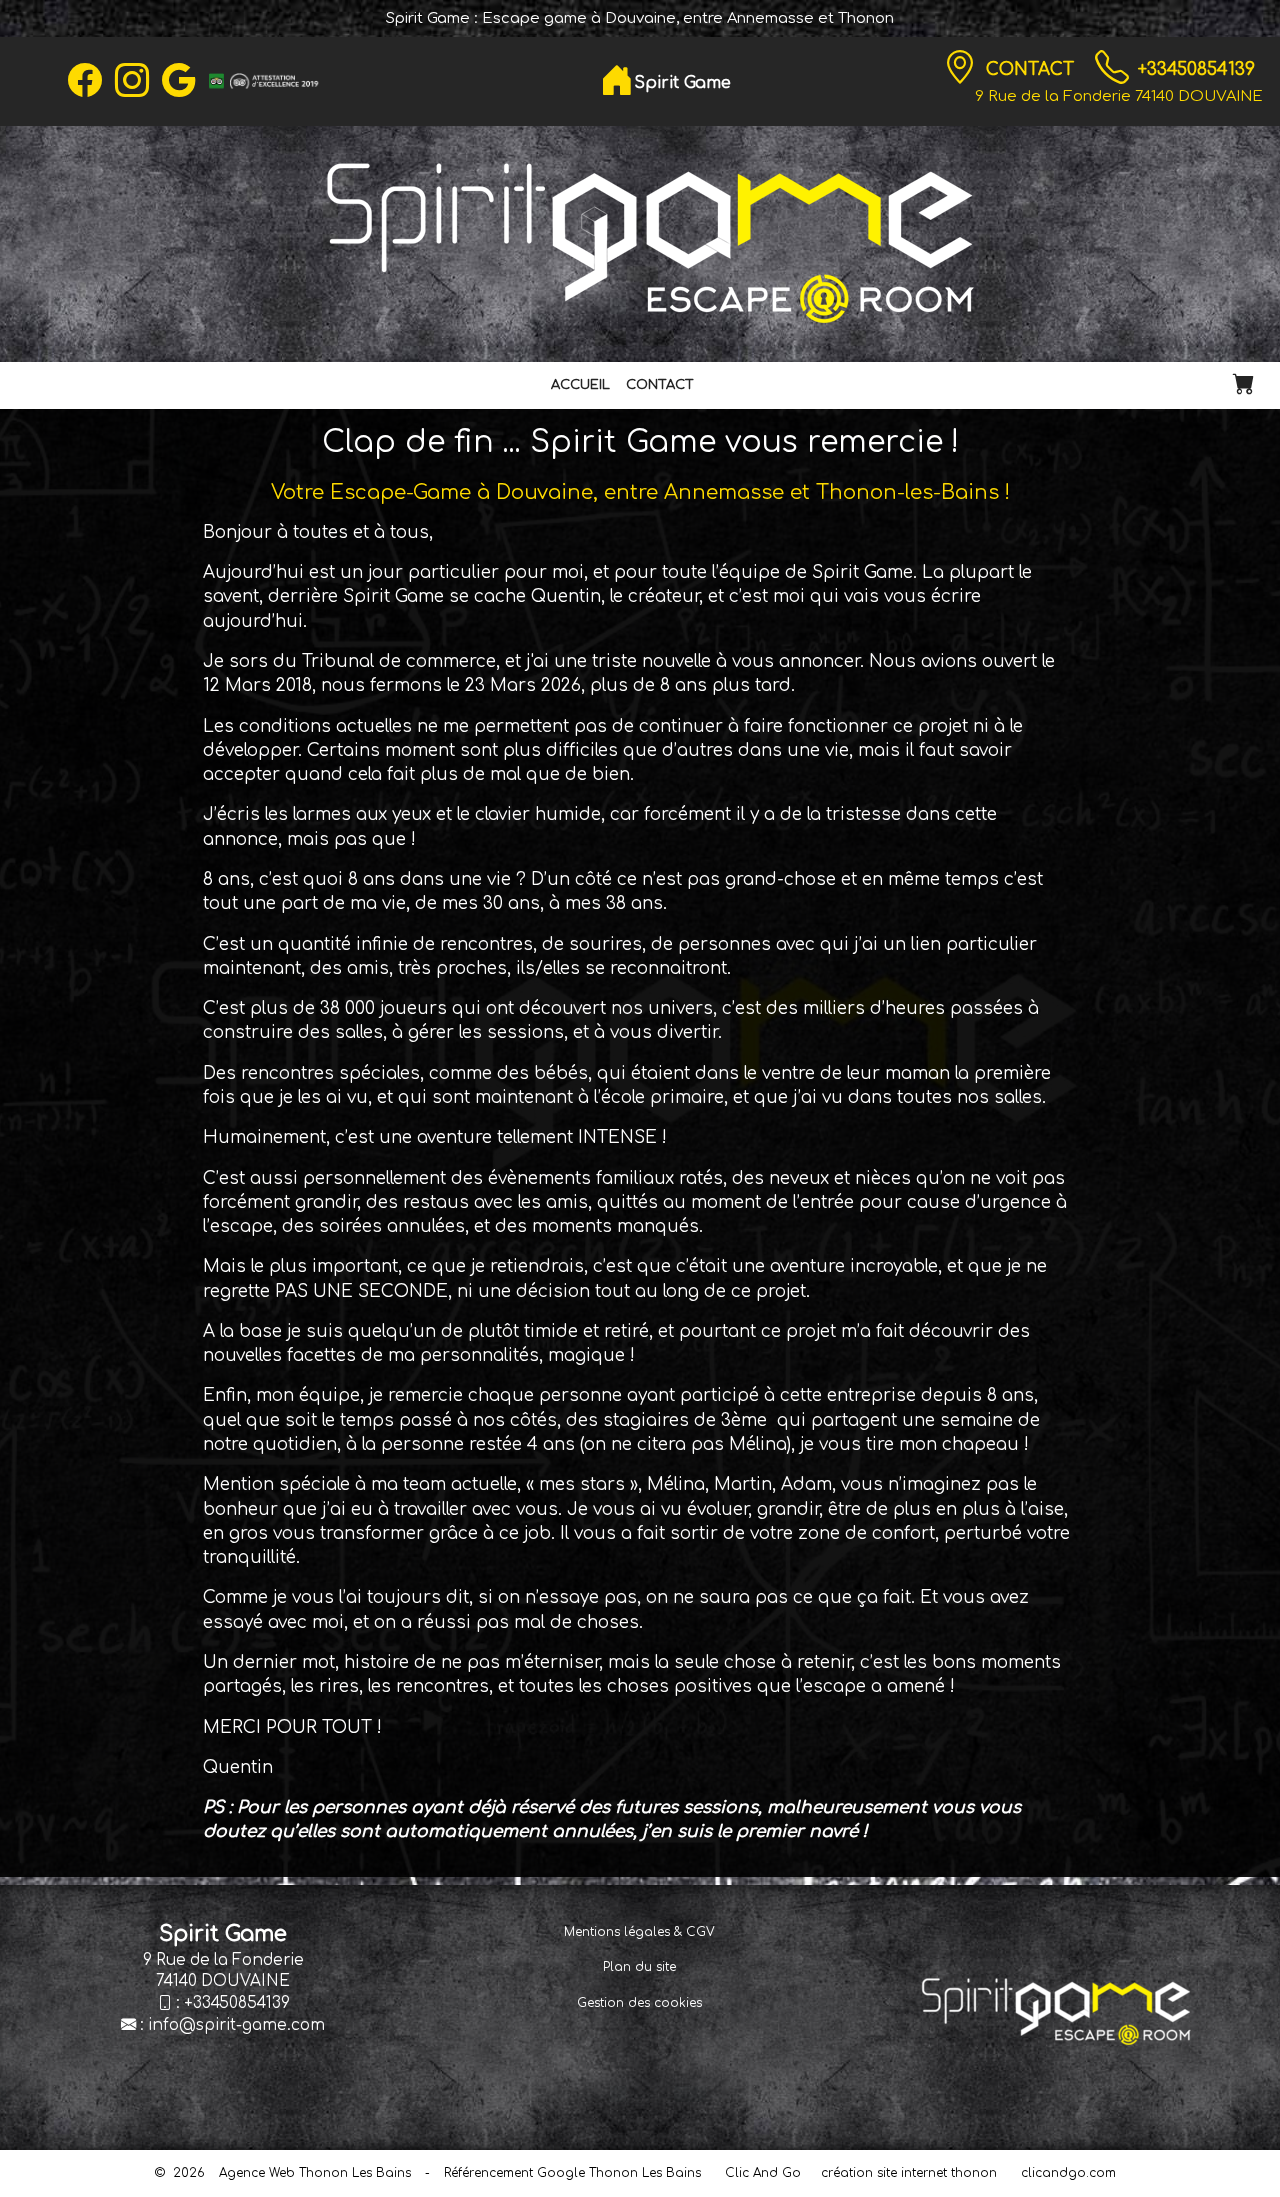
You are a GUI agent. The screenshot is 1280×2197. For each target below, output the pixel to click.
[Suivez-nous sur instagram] (132, 81)
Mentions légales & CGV (639, 1932)
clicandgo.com (1068, 2173)
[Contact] (960, 68)
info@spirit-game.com (236, 2025)
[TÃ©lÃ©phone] (1112, 68)
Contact (1032, 69)
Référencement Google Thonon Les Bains (572, 2173)
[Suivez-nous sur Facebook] (85, 81)
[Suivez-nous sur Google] (179, 81)
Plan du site (639, 1967)
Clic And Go (763, 2173)
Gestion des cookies (639, 2003)
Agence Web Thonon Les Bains (315, 2173)
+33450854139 (1196, 69)
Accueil (580, 385)
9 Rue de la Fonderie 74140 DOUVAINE (1119, 96)
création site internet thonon (909, 2173)
